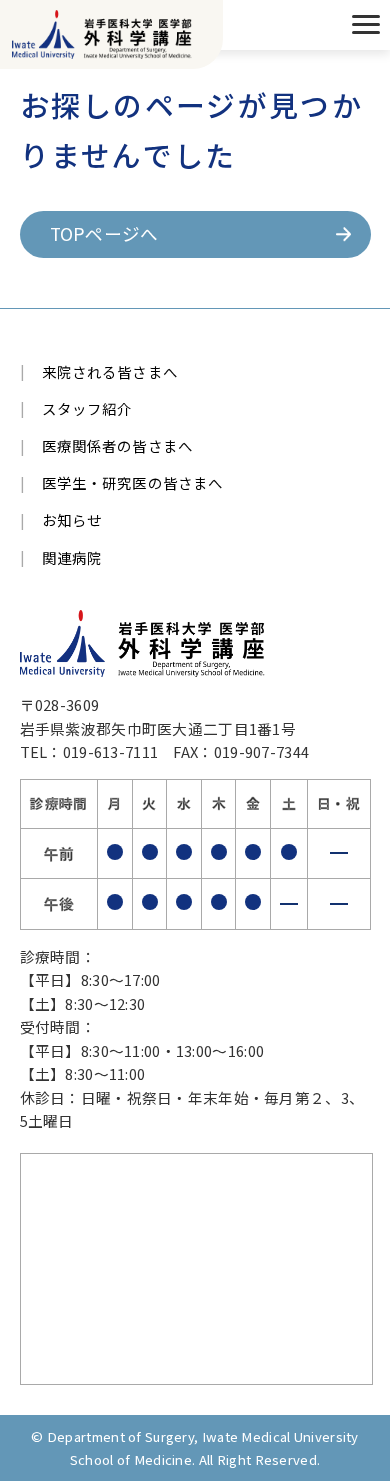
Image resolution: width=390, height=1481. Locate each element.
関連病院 (72, 557)
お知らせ (72, 519)
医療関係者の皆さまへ (118, 445)
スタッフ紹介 (87, 408)
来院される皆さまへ (110, 371)
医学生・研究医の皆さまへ (133, 482)
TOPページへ (104, 233)
